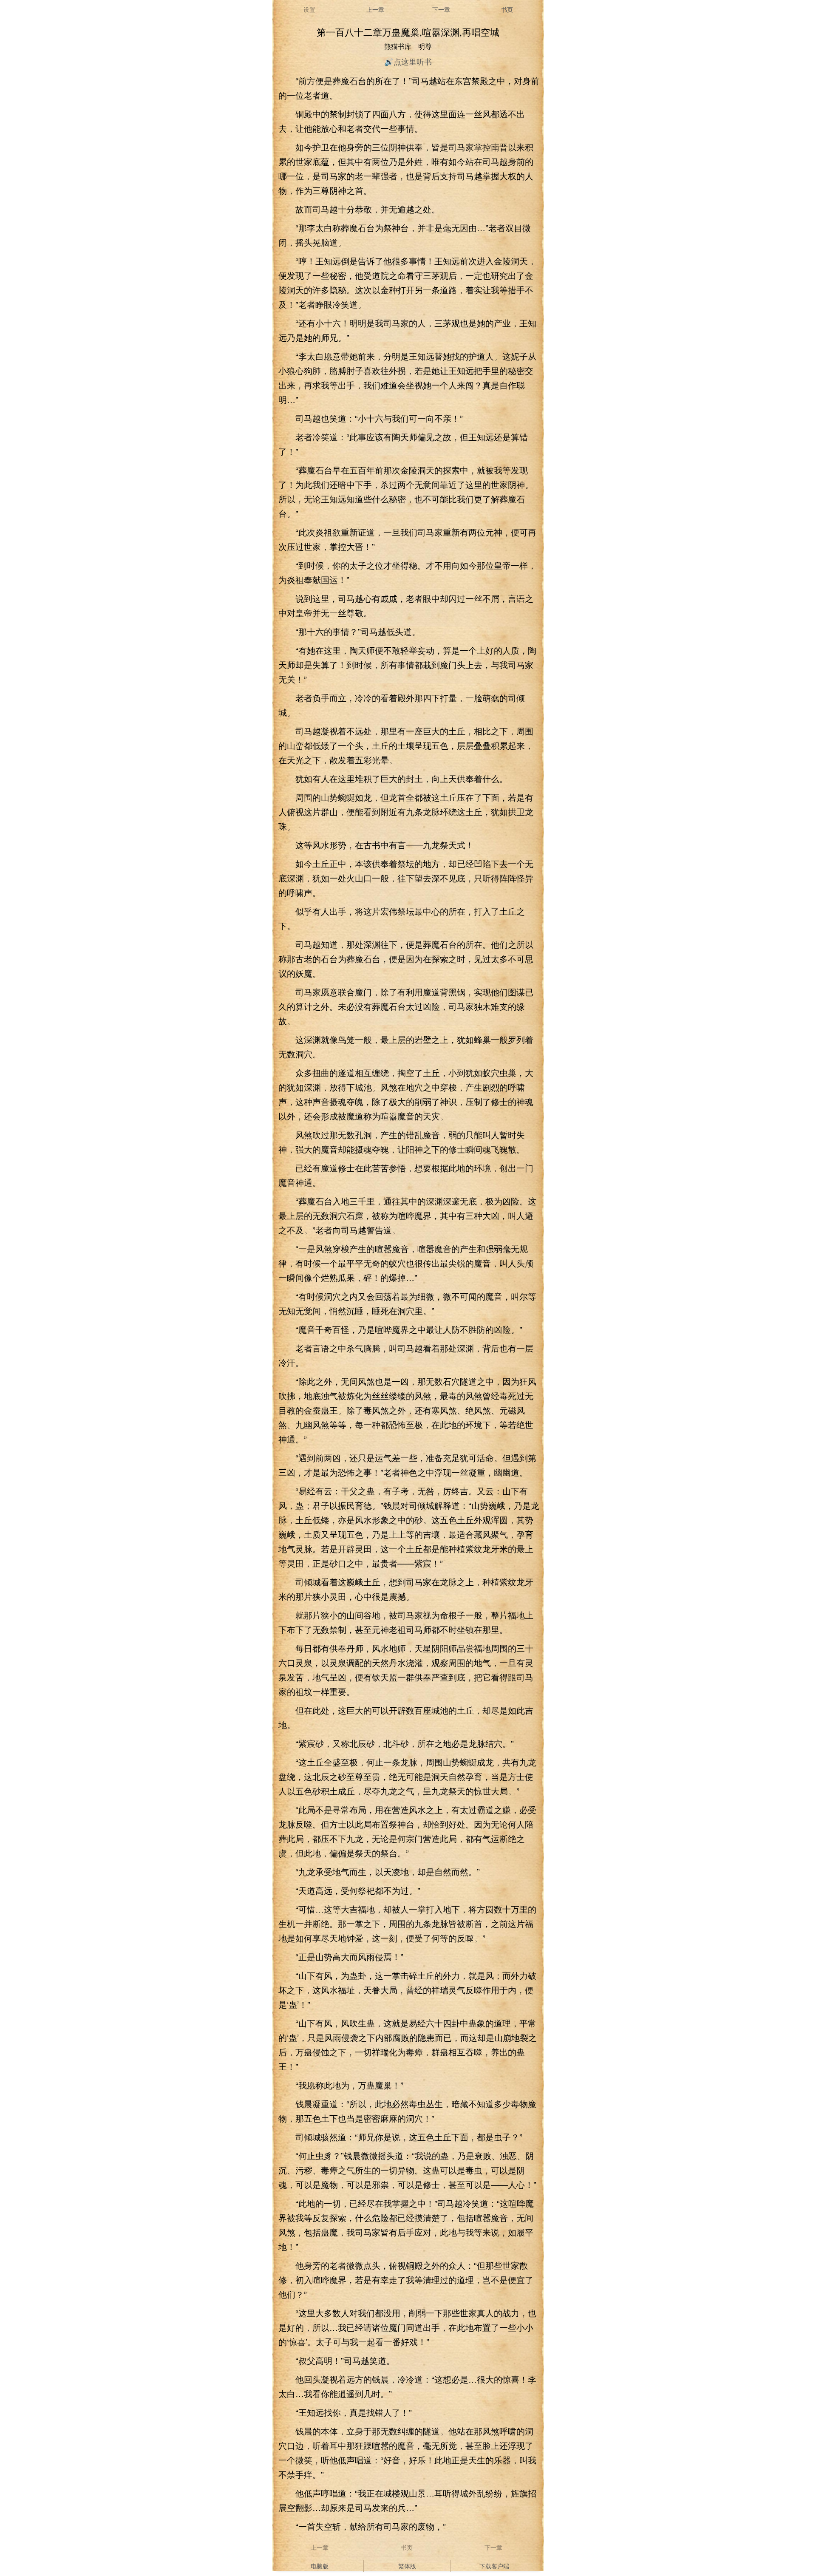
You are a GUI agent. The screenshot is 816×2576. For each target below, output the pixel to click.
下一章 (441, 9)
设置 (309, 9)
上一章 (375, 9)
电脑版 (320, 2566)
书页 (507, 9)
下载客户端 (494, 2566)
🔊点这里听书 (408, 61)
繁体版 (407, 2566)
